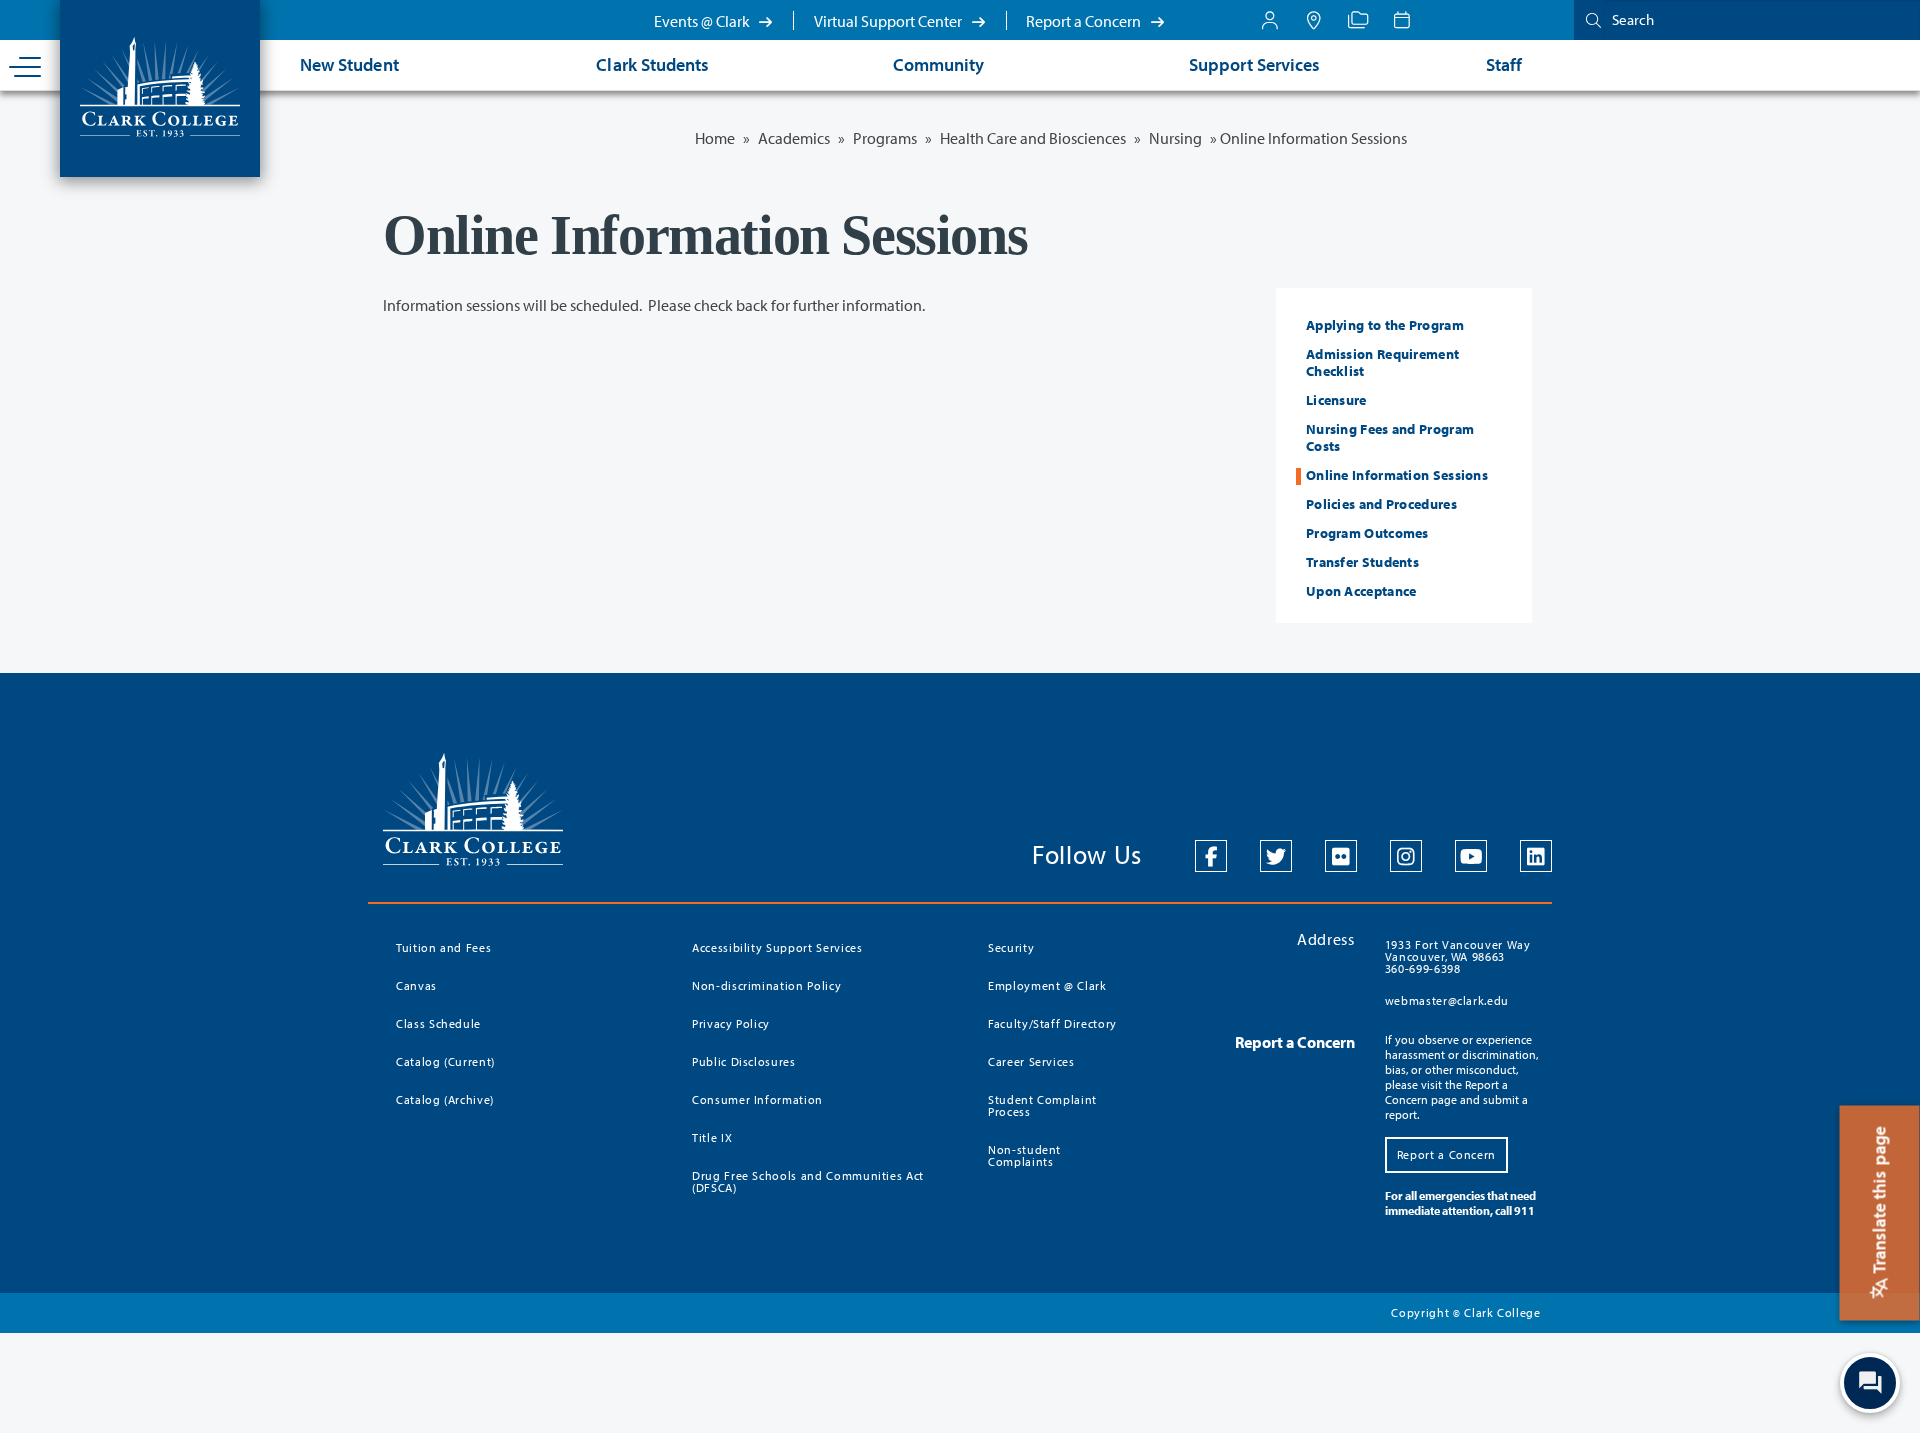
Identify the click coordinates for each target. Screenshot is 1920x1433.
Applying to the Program (1385, 325)
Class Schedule (438, 1023)
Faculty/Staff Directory (1052, 1023)
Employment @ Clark (1047, 985)
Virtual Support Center (889, 21)
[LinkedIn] (1536, 856)
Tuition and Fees (443, 947)
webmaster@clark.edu (1447, 1000)
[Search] (1589, 19)
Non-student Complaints (1024, 1155)
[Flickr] (1341, 856)
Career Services (1031, 1061)
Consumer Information (757, 1099)
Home (715, 138)
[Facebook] (1211, 856)
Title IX (712, 1137)
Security (1011, 947)
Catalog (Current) (445, 1061)
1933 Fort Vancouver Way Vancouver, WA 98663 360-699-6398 (1458, 956)
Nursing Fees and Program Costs (1390, 437)
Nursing (1175, 138)
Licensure (1336, 400)
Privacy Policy (731, 1023)
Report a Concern (1085, 21)
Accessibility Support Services (777, 947)
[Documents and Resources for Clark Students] (1270, 20)
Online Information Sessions (1397, 475)
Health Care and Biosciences (1033, 138)
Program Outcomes (1367, 533)
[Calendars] (1402, 20)
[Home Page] (160, 85)
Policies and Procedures (1381, 504)
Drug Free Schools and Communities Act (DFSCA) (808, 1181)
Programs (885, 138)
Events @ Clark (703, 21)
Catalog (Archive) (445, 1099)
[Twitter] (1276, 856)
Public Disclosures (744, 1061)
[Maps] (1314, 20)
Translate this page (1879, 1202)
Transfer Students (1362, 562)
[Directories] (1358, 20)
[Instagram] (1406, 856)
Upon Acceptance (1361, 591)
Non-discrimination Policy (766, 985)
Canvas (416, 985)
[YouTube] (1471, 856)
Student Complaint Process (1042, 1105)
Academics (794, 138)
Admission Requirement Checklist (1382, 362)
